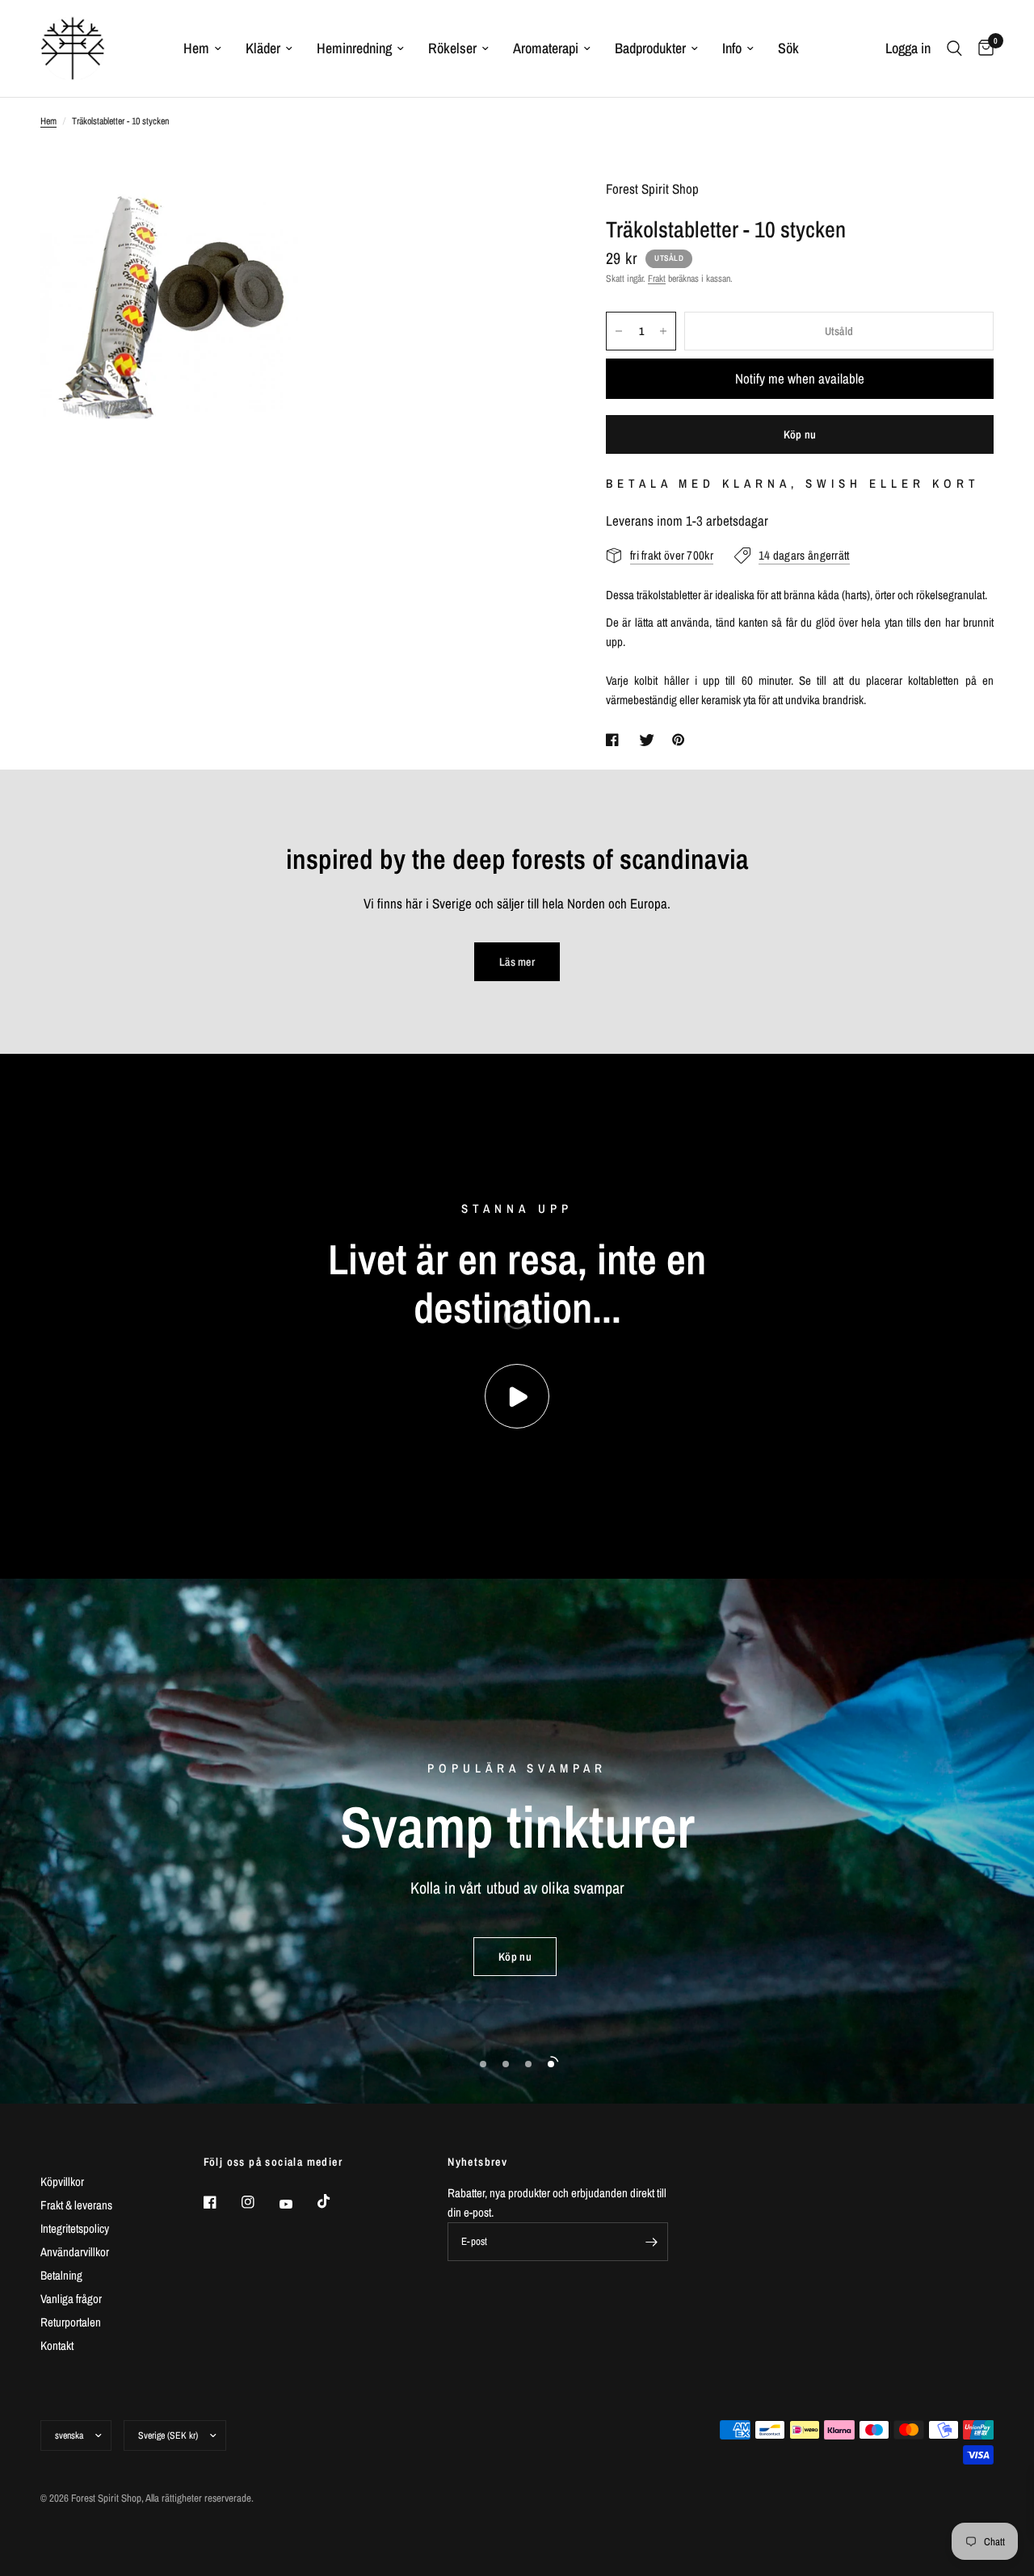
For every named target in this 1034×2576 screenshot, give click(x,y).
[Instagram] (259, 2202)
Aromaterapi (546, 48)
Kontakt (57, 2345)
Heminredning (354, 48)
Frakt (657, 279)
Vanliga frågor (71, 2299)
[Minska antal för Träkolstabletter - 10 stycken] (619, 331)
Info (732, 48)
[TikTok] (335, 2201)
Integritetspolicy (75, 2228)
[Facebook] (221, 2202)
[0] (982, 48)
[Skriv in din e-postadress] (652, 2242)
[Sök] (954, 48)
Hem (196, 48)
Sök (788, 48)
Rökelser (452, 48)
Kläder (263, 48)
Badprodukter (650, 48)
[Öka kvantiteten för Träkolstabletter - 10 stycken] (663, 331)
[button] (515, 1957)
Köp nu (800, 434)
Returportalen (71, 2322)
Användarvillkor (75, 2252)
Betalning (61, 2275)
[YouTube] (297, 2205)
